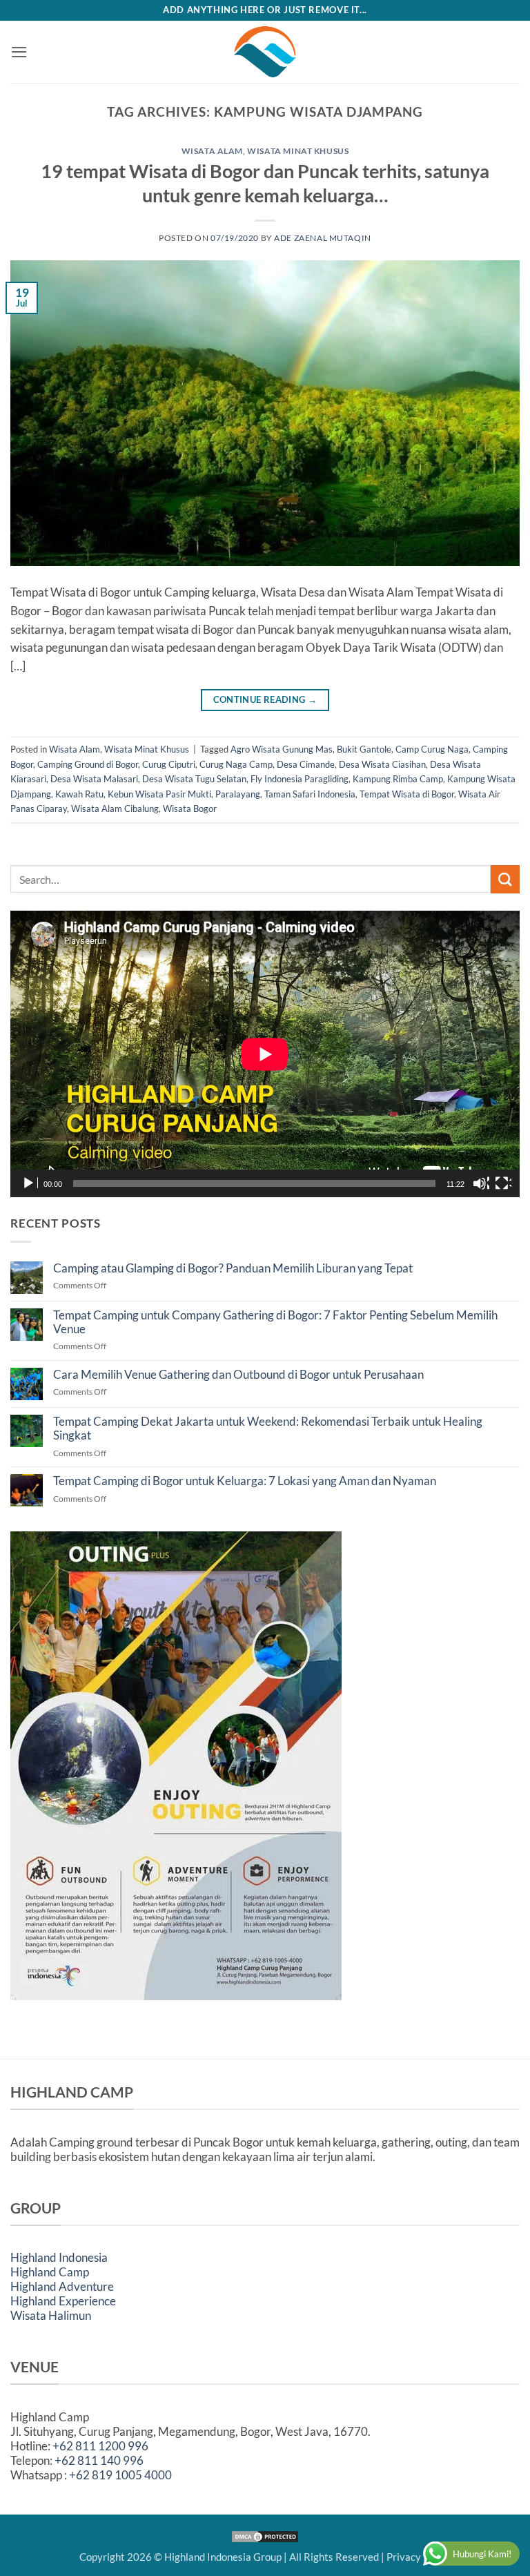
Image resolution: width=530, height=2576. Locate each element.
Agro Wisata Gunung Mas (282, 749)
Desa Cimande (306, 764)
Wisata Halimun (51, 2315)
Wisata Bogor (190, 808)
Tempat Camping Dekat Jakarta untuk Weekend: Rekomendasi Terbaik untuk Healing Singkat (268, 1429)
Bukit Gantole (364, 749)
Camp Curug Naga (432, 749)
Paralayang (238, 794)
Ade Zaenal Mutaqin (323, 238)
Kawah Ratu (79, 794)
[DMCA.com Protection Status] (265, 2535)
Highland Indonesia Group (223, 2557)
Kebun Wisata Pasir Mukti (159, 794)
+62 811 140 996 (99, 2460)
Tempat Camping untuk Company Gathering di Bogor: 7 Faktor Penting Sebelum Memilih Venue (275, 1322)
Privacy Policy (419, 2557)
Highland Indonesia (59, 2257)
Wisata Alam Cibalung (115, 808)
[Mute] (481, 1183)
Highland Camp (50, 2272)
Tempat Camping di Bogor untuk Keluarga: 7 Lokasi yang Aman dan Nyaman (245, 1481)
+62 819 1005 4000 (120, 2475)
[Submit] (505, 879)
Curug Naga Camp (236, 764)
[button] (19, 52)
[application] (265, 1054)
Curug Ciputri (169, 764)
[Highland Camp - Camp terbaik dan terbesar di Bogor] (265, 52)
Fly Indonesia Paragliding (300, 779)
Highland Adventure (62, 2286)
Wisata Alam (212, 151)
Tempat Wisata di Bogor (407, 794)
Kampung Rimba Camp (398, 779)
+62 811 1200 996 (100, 2446)
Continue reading (265, 700)
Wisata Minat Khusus (298, 151)
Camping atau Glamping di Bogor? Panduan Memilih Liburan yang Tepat (233, 1268)
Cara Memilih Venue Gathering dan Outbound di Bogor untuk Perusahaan (238, 1375)
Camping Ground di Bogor (88, 764)
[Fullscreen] (503, 1183)
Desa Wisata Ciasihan (382, 764)
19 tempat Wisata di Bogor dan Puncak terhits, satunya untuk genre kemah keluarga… (265, 183)
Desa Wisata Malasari (94, 779)
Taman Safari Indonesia (310, 794)
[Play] (30, 1183)
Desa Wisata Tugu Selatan (194, 779)
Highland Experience (63, 2301)
